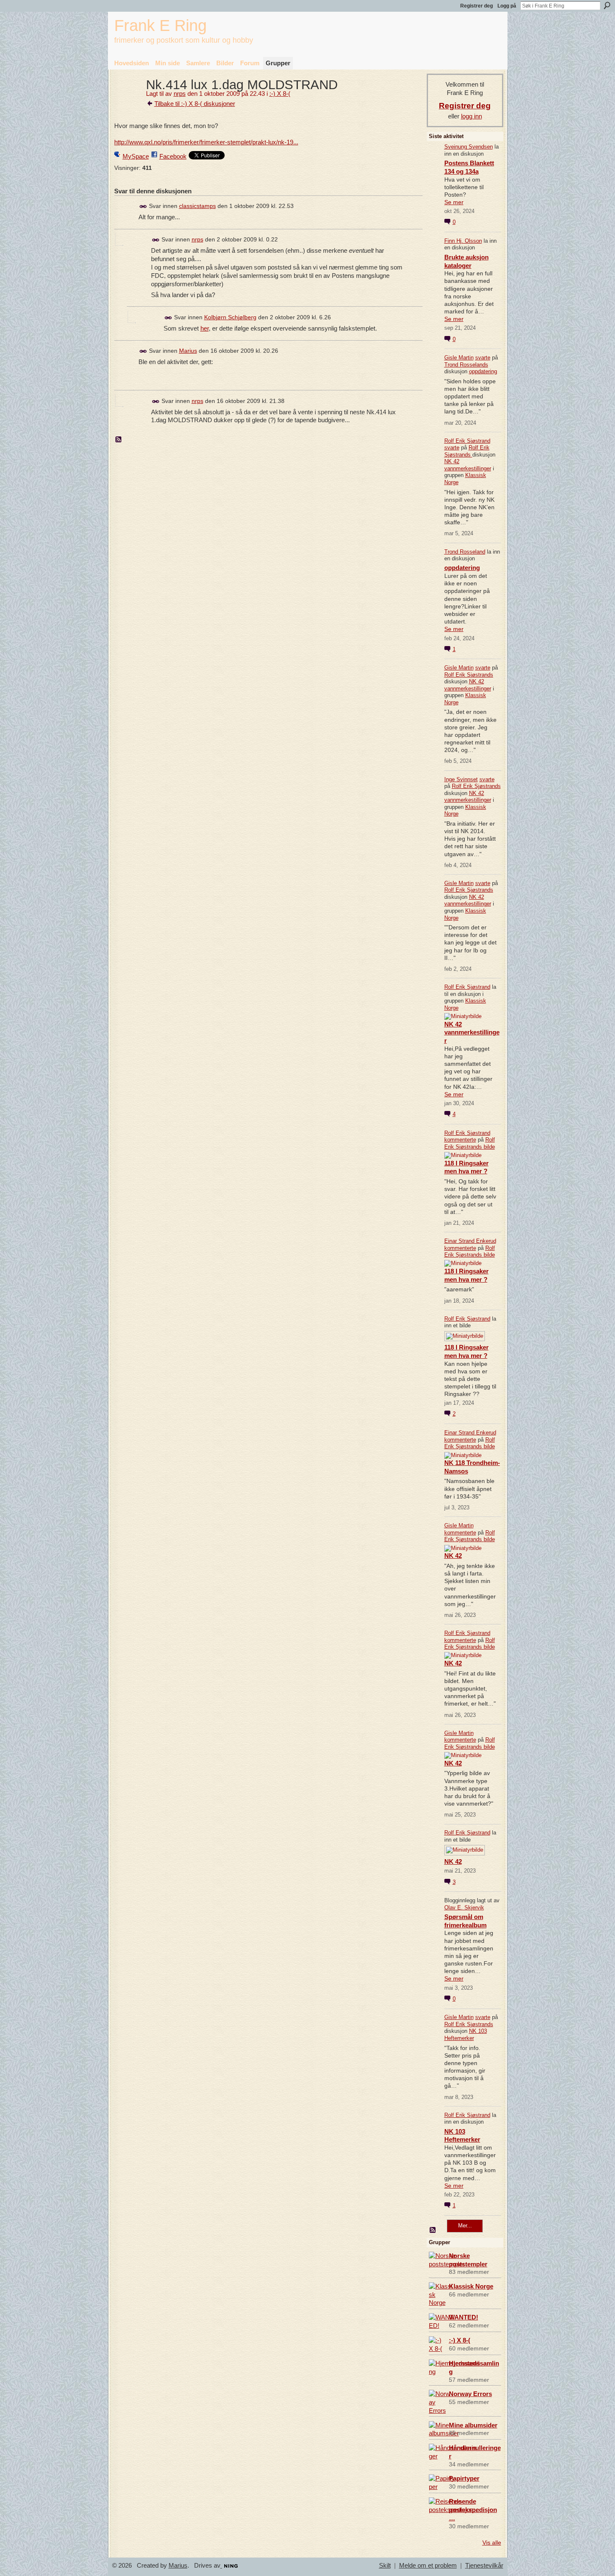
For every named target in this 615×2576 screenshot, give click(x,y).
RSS (119, 440)
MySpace (136, 156)
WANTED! (464, 2317)
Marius (188, 351)
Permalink (143, 207)
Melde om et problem (428, 2566)
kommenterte (460, 1140)
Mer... (465, 2226)
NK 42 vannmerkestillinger (468, 465)
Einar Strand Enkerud (470, 1241)
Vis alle (492, 2543)
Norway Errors (470, 2394)
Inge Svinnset (461, 779)
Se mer (454, 202)
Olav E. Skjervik (464, 1908)
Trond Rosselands (466, 365)
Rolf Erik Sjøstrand (467, 441)
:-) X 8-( (280, 94)
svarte (483, 358)
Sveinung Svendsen (469, 147)
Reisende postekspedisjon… (473, 2510)
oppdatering (483, 371)
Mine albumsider (473, 2425)
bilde (489, 1147)
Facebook (173, 156)
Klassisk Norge (471, 2286)
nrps (180, 94)
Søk (607, 5)
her (205, 328)
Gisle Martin (459, 358)
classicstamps (197, 206)
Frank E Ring (160, 25)
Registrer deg (477, 6)
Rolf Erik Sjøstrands (467, 451)
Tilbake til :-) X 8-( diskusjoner (195, 104)
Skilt (385, 2566)
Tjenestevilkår (484, 2566)
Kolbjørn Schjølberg (230, 317)
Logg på (507, 6)
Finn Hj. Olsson (463, 241)
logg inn (471, 116)
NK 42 (453, 1556)
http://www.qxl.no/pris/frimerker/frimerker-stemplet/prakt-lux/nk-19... (206, 142)
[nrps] (128, 100)
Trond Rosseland (465, 552)
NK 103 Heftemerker (466, 2035)
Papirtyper (464, 2478)
